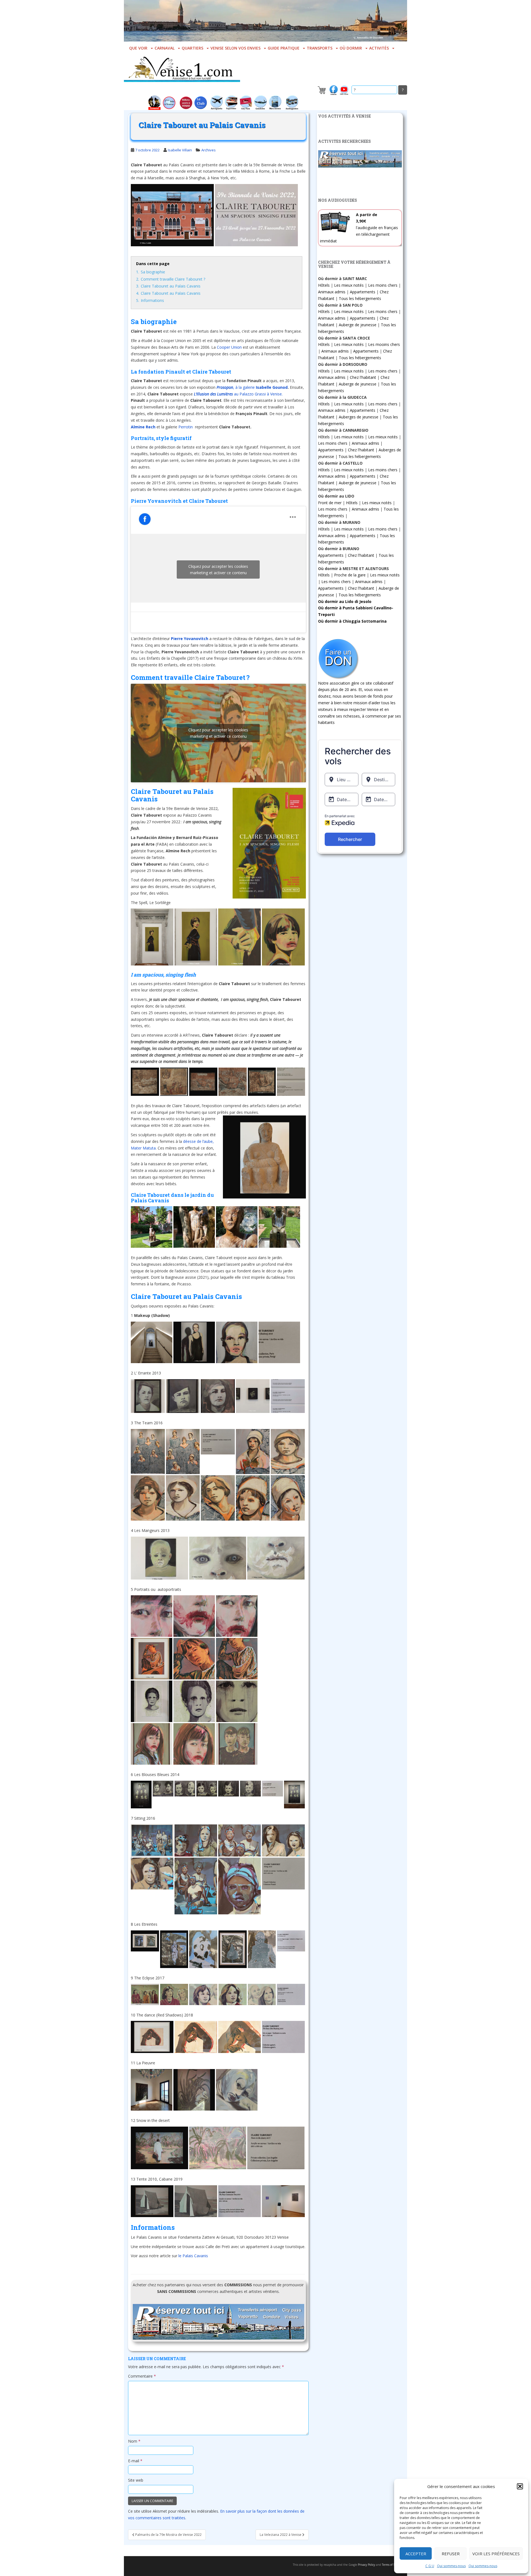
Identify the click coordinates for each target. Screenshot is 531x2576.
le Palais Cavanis (194, 2256)
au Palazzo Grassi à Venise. (238, 394)
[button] (520, 2486)
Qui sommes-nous (451, 2566)
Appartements (363, 292)
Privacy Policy (366, 2565)
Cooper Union (229, 347)
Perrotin (186, 427)
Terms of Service (392, 2565)
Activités (379, 48)
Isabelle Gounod (271, 387)
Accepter (416, 2554)
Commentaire (142, 2376)
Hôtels (324, 285)
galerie (249, 387)
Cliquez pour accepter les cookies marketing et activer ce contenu (218, 569)
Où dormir (351, 48)
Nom (134, 2441)
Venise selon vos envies (235, 48)
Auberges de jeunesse (359, 417)
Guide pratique (284, 48)
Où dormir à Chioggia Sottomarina (352, 621)
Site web (136, 2480)
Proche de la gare (350, 575)
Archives (209, 150)
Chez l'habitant (363, 377)
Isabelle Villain (180, 150)
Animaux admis (332, 292)
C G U (430, 2566)
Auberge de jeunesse (358, 325)
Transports (320, 48)
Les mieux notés (349, 285)
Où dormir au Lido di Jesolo (345, 601)
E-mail (135, 2461)
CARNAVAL (165, 48)
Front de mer (330, 503)
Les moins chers (383, 285)
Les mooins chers (384, 344)
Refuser (451, 2554)
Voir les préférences (496, 2554)
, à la (230, 387)
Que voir (138, 48)
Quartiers (192, 48)
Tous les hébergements (360, 298)
